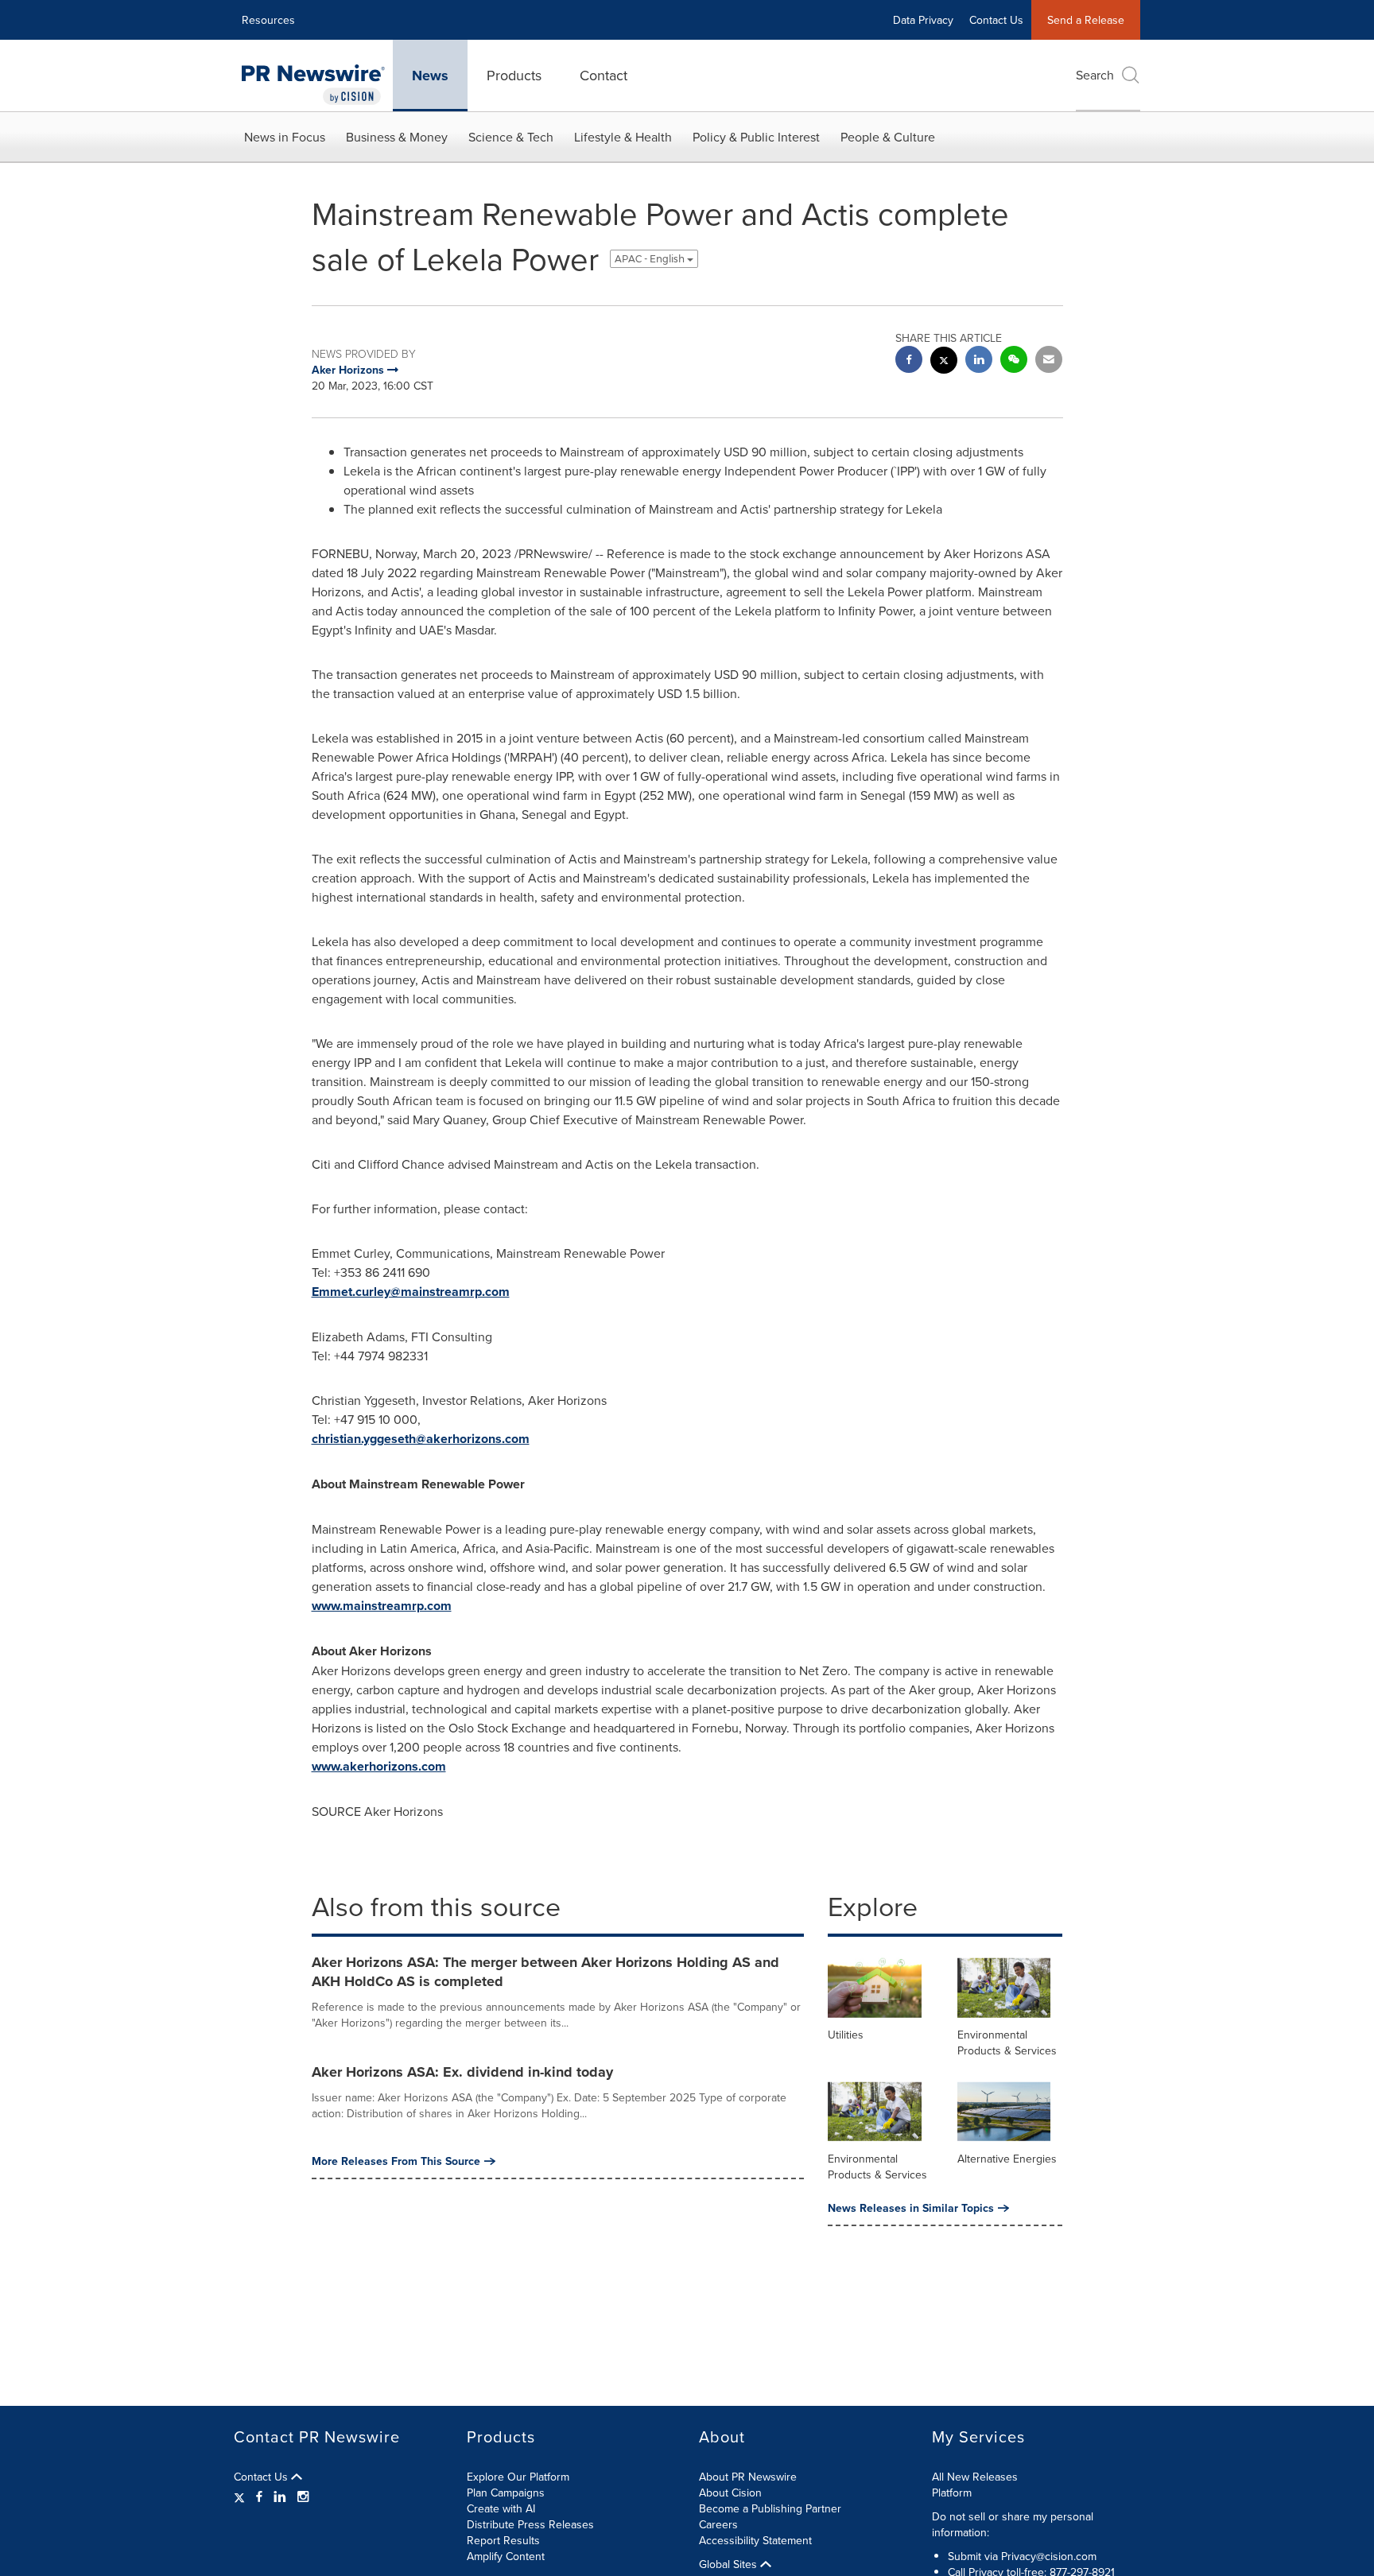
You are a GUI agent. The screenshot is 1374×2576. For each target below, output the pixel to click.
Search (1095, 75)
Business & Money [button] (397, 137)
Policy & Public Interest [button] (756, 137)
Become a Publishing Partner (770, 2508)
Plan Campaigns (506, 2493)
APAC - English (651, 259)
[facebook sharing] (909, 361)
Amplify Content (506, 2556)
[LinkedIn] (280, 2496)
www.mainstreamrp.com (382, 1606)
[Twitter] (241, 2496)
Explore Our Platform (518, 2477)
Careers (718, 2524)
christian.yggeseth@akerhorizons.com (421, 1439)
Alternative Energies (1007, 2159)
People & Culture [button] (888, 137)
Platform (952, 2493)
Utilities (846, 2035)
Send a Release (1086, 20)
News (430, 76)
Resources (268, 20)
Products (514, 75)
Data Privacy (923, 20)
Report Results (503, 2540)
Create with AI (501, 2508)
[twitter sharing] (944, 362)
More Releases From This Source (396, 2161)
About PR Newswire (748, 2477)
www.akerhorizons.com (379, 1766)
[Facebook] (259, 2496)
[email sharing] (1049, 361)
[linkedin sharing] (979, 361)
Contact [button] (604, 75)
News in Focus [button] (285, 137)
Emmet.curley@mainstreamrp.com (411, 1292)
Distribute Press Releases (530, 2524)
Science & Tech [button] (511, 137)
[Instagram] (303, 2496)
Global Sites (730, 2564)
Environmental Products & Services (1007, 2043)
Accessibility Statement (755, 2540)
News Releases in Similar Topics (911, 2208)
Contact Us (996, 20)
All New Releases (975, 2477)
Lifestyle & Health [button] (623, 137)
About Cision (730, 2493)
